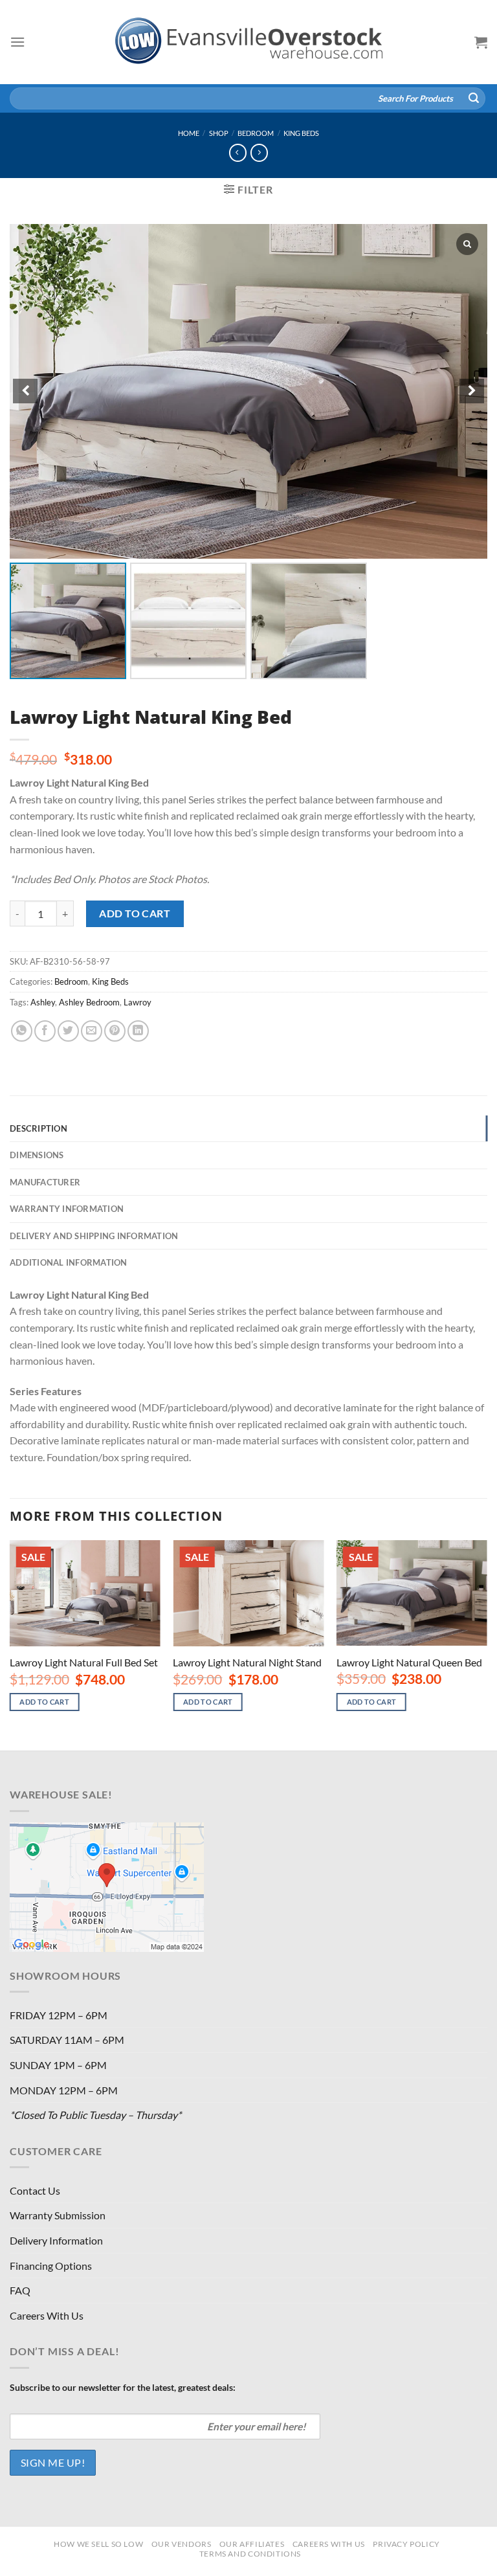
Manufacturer (45, 1182)
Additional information (69, 1262)
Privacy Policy (406, 2544)
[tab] (248, 1128)
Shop (219, 133)
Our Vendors (182, 2544)
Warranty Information (67, 1209)
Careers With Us (47, 2315)
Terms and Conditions (250, 2554)
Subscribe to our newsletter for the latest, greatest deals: (123, 2387)
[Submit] (474, 98)
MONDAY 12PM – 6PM (64, 2090)
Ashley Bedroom (89, 1002)
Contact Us (35, 2190)
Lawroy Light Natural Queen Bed (409, 1662)
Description (39, 1128)
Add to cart (135, 913)
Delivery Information (56, 2240)
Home (189, 133)
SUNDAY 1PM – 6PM (58, 2065)
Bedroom (256, 133)
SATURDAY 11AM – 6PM (67, 2040)
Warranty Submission (58, 2215)
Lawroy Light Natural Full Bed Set (84, 1662)
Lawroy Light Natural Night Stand (247, 1662)
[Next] (487, 1644)
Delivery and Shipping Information (94, 1236)
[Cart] (481, 42)
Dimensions (37, 1155)
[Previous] (10, 1644)
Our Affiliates (252, 2544)
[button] (472, 391)
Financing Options (51, 2266)
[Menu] (17, 42)
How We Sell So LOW (98, 2544)
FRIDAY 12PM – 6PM (59, 2015)
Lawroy (138, 1002)
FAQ (20, 2290)
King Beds (301, 133)
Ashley (43, 1002)
